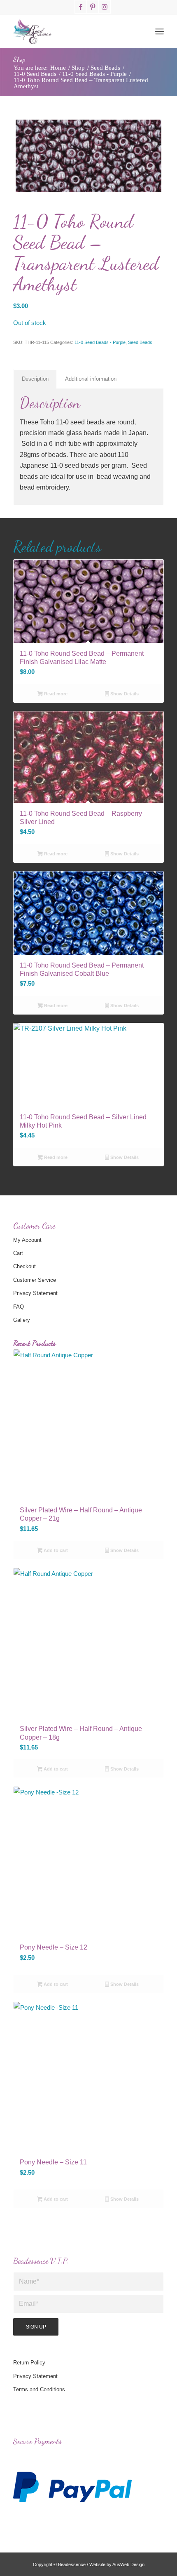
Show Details (124, 694)
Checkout (24, 1266)
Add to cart (55, 1550)
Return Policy (29, 2363)
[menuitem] (160, 31)
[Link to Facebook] (81, 7)
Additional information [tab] (91, 379)
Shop (19, 59)
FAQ (19, 1307)
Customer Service (35, 1280)
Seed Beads (140, 342)
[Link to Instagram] (105, 7)
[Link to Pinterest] (93, 7)
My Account (27, 1240)
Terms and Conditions (39, 2389)
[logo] (73, 31)
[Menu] (160, 31)
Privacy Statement (35, 1293)
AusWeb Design (128, 2564)
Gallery (22, 1320)
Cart (18, 1253)
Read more (55, 694)
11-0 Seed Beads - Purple (100, 342)
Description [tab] (35, 379)
